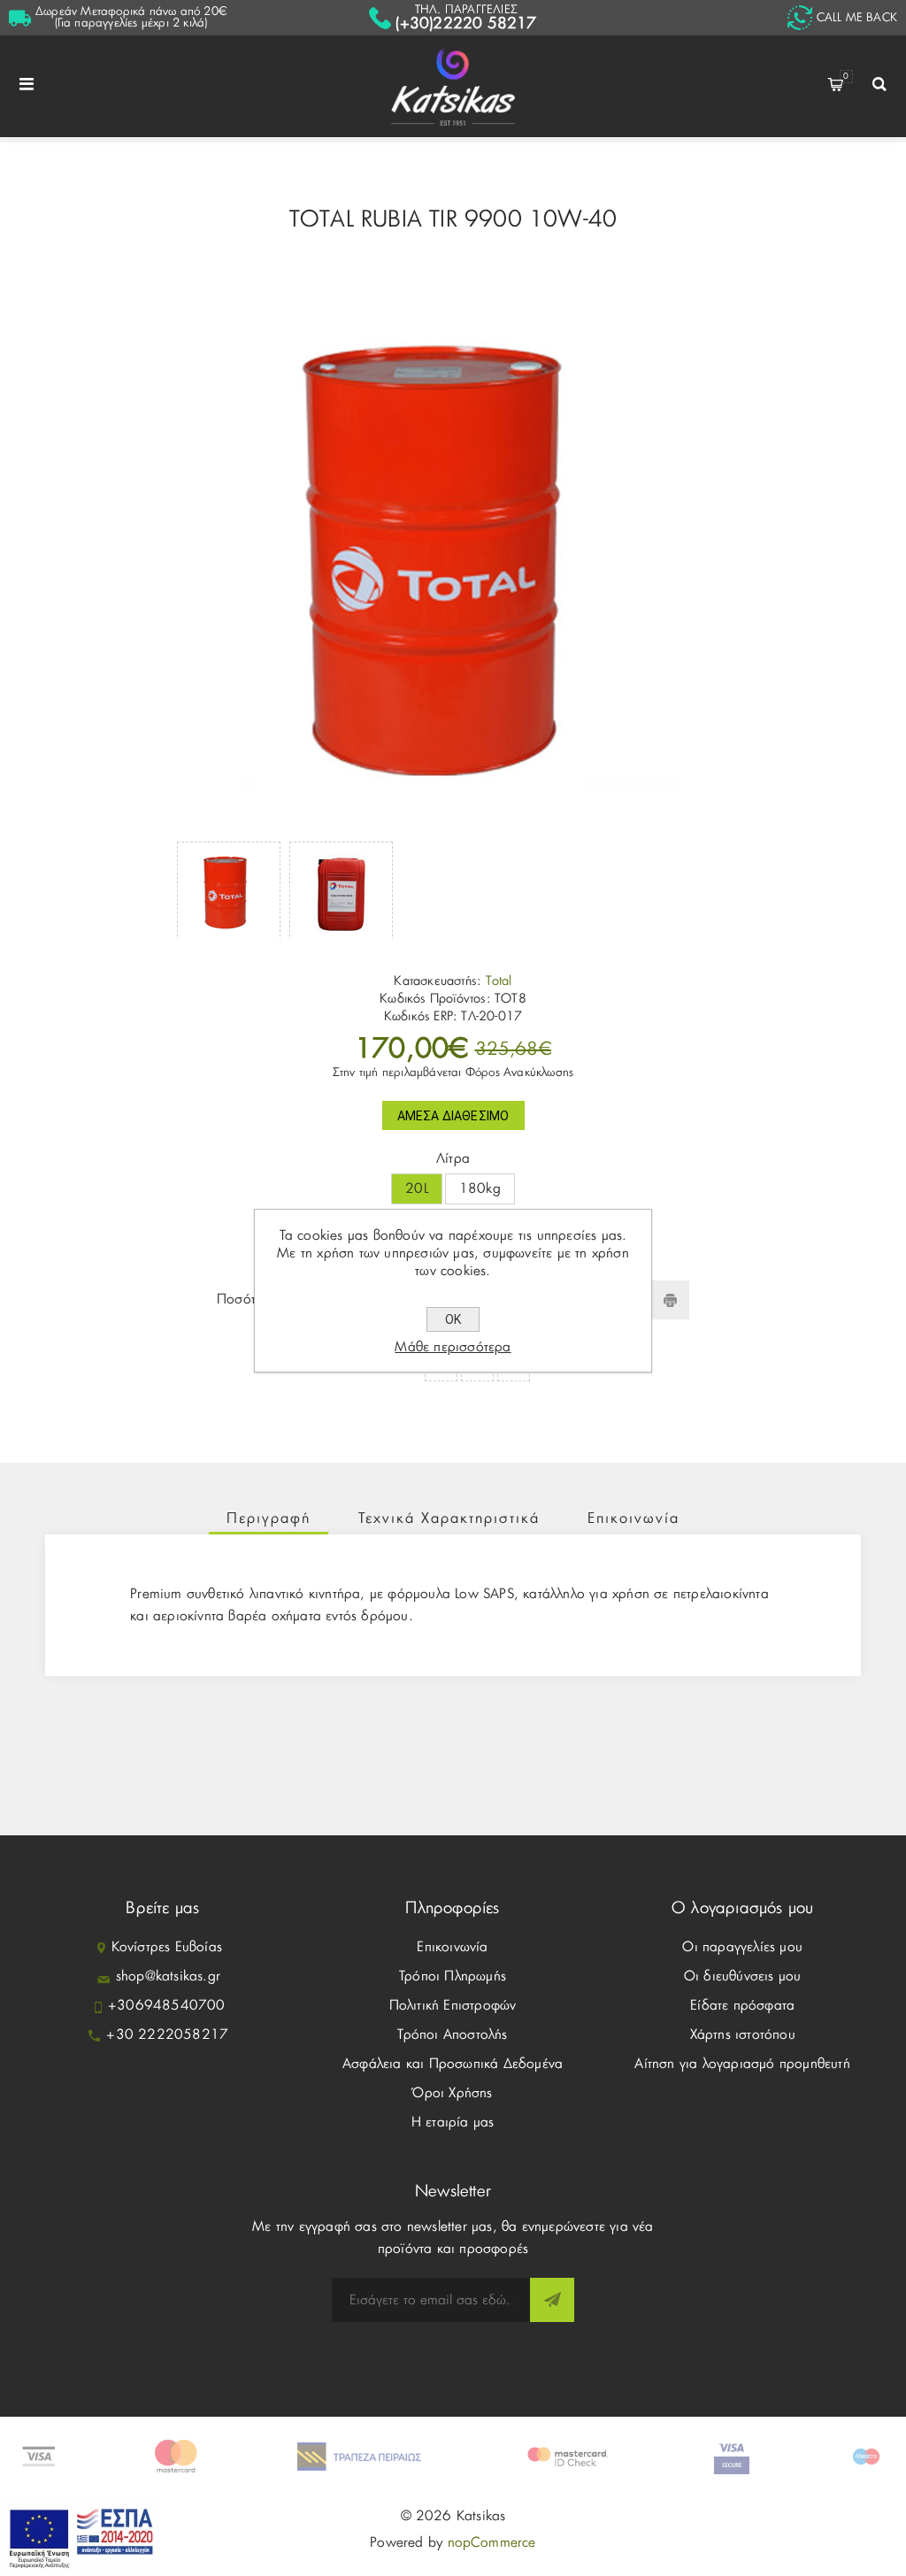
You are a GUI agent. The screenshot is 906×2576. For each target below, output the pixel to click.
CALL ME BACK (857, 18)
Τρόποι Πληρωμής (453, 1976)
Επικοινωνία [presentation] (633, 1519)
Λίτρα (453, 1159)
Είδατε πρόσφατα (742, 2006)
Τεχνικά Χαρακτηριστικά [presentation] (449, 1519)
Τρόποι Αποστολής (452, 2035)
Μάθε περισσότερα (453, 1347)
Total (499, 981)
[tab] (269, 1519)
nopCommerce (492, 2543)
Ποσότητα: (249, 1300)
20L (417, 1189)
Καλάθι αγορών (846, 77)
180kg (480, 1189)
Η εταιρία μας (453, 2122)
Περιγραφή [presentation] (269, 1519)
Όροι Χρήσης (452, 2093)
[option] (229, 890)
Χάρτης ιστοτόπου (743, 2035)
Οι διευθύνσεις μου (743, 1976)
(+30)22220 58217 (466, 23)
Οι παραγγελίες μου (742, 1947)
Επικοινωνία (452, 1947)
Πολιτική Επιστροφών (453, 2006)
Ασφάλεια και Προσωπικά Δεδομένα (453, 2064)
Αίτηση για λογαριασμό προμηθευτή (742, 2064)
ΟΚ (453, 1319)
